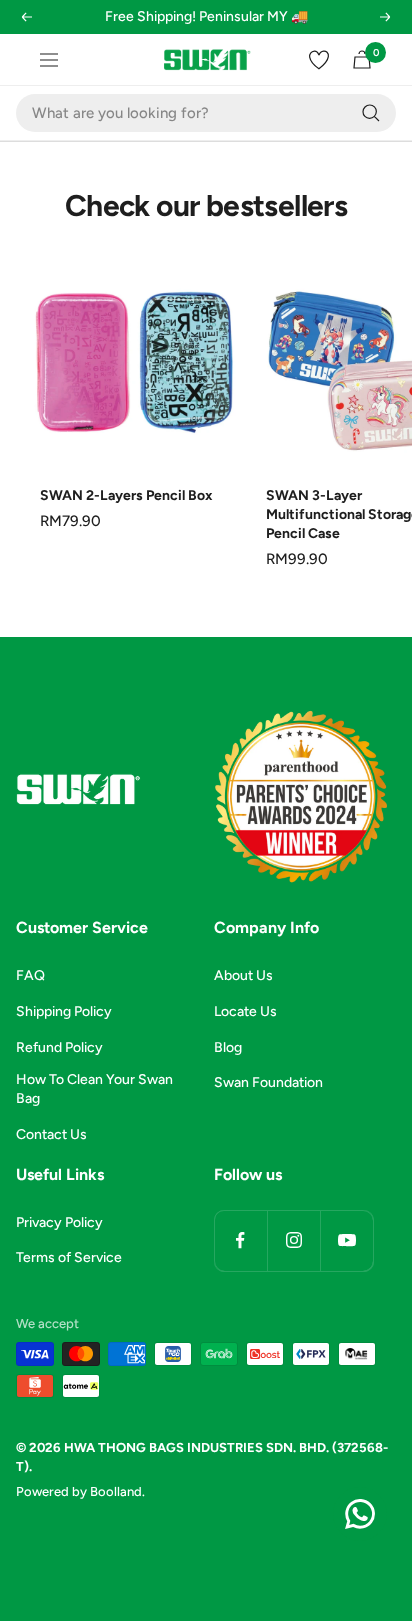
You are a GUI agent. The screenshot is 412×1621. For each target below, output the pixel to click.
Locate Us (245, 1011)
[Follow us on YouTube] (346, 1240)
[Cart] (362, 59)
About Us (243, 975)
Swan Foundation (268, 1082)
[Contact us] (360, 1514)
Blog (228, 1047)
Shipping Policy (64, 1011)
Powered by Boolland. (80, 1491)
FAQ (30, 975)
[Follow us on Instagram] (293, 1240)
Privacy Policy (59, 1222)
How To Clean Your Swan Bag (94, 1089)
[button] (25, 30)
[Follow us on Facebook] (240, 1240)
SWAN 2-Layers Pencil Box (126, 495)
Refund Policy (59, 1047)
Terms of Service (69, 1257)
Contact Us (51, 1134)
